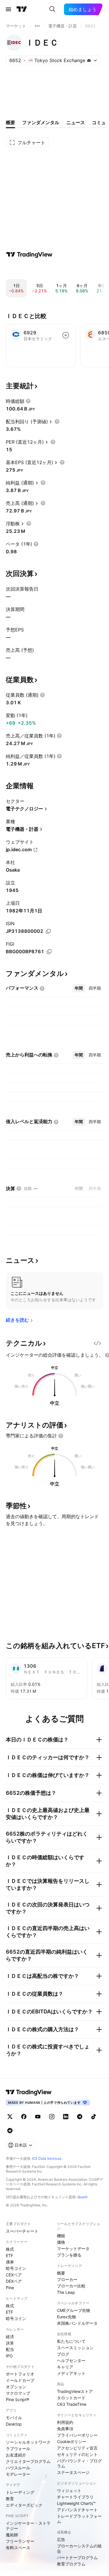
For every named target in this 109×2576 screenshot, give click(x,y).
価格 (61, 2242)
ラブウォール (18, 2448)
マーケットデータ (73, 2248)
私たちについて (71, 2341)
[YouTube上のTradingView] (38, 2117)
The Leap (66, 2292)
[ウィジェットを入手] (97, 1343)
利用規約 (65, 2422)
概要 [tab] (10, 122)
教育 (10, 2499)
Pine (10, 2288)
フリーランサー (20, 2541)
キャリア (65, 2367)
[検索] (52, 9)
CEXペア (14, 2275)
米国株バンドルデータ (77, 2323)
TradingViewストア (75, 2391)
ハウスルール (18, 2468)
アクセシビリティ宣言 (77, 2448)
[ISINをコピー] (48, 931)
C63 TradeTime (72, 2404)
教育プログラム (71, 2564)
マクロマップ (18, 2393)
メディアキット (71, 2373)
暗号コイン (16, 2268)
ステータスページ (73, 2472)
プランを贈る (69, 2255)
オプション (16, 2387)
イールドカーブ (20, 2380)
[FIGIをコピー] (49, 952)
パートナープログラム (77, 2557)
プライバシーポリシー (77, 2435)
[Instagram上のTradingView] (52, 2117)
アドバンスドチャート (77, 2510)
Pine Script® (17, 2399)
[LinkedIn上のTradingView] (66, 2117)
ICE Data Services (47, 2158)
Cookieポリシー (72, 2441)
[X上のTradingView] (10, 2117)
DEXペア (14, 2281)
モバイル (14, 2418)
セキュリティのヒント (77, 2454)
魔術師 (12, 2535)
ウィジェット (69, 2490)
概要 (61, 2273)
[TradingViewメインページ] (29, 2092)
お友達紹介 (16, 2455)
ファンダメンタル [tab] (41, 122)
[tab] (79, 988)
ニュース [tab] (76, 122)
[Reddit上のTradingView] (10, 2131)
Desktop (14, 2424)
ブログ (63, 2354)
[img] (89, 60)
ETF (9, 2255)
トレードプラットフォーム (79, 2519)
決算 (10, 2343)
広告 (61, 2539)
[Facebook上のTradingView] (24, 2117)
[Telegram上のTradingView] (80, 2117)
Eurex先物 (66, 2317)
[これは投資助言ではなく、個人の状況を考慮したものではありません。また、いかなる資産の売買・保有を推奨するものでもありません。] (61, 1436)
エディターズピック (24, 2505)
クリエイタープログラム (28, 2461)
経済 (10, 2337)
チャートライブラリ (75, 2497)
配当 (10, 2349)
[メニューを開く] (8, 9)
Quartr (82, 2197)
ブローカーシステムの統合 (79, 2548)
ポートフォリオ (20, 2374)
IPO (9, 2356)
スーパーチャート (22, 2231)
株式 (10, 2249)
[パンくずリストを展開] (37, 26)
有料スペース (18, 2548)
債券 (10, 2262)
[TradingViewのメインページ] (22, 9)
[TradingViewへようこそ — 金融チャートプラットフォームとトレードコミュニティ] (29, 254)
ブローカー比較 (71, 2286)
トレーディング (20, 2492)
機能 (61, 2236)
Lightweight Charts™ (76, 2503)
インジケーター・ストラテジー (28, 2526)
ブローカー (67, 2279)
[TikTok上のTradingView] (94, 2117)
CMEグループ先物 (74, 2310)
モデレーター (18, 2474)
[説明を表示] (28, 401)
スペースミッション (75, 2348)
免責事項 (65, 2429)
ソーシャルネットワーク (28, 2442)
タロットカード (71, 2398)
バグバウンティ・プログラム (79, 2463)
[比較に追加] (66, 335)
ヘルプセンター (71, 2360)
